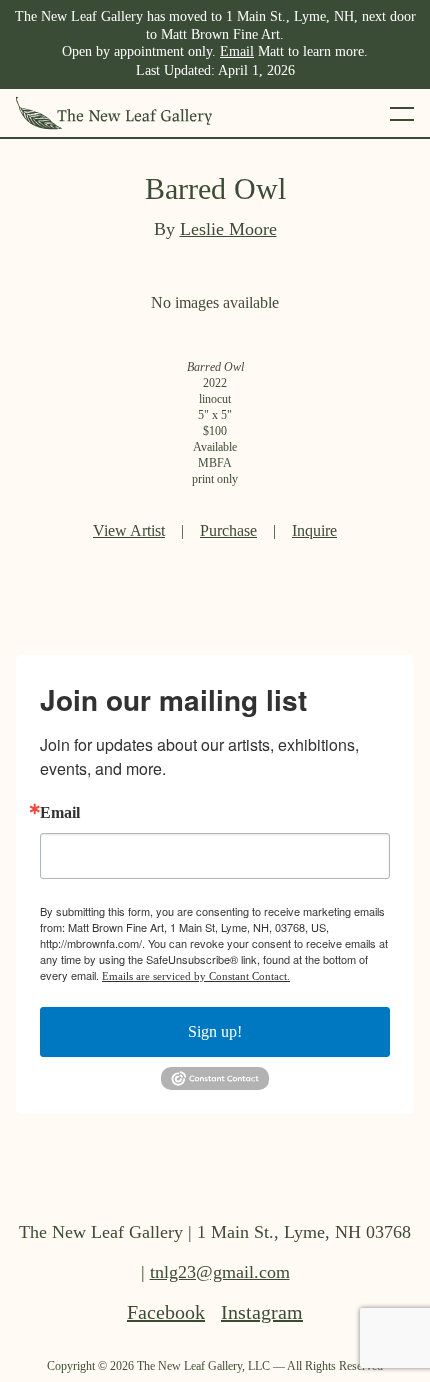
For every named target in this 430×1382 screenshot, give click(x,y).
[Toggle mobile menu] (402, 113)
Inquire (314, 530)
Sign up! (215, 1031)
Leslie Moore (228, 229)
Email (237, 51)
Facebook (166, 1312)
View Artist (129, 530)
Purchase (228, 530)
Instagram (262, 1312)
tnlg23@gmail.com (220, 1272)
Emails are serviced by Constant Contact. (196, 976)
